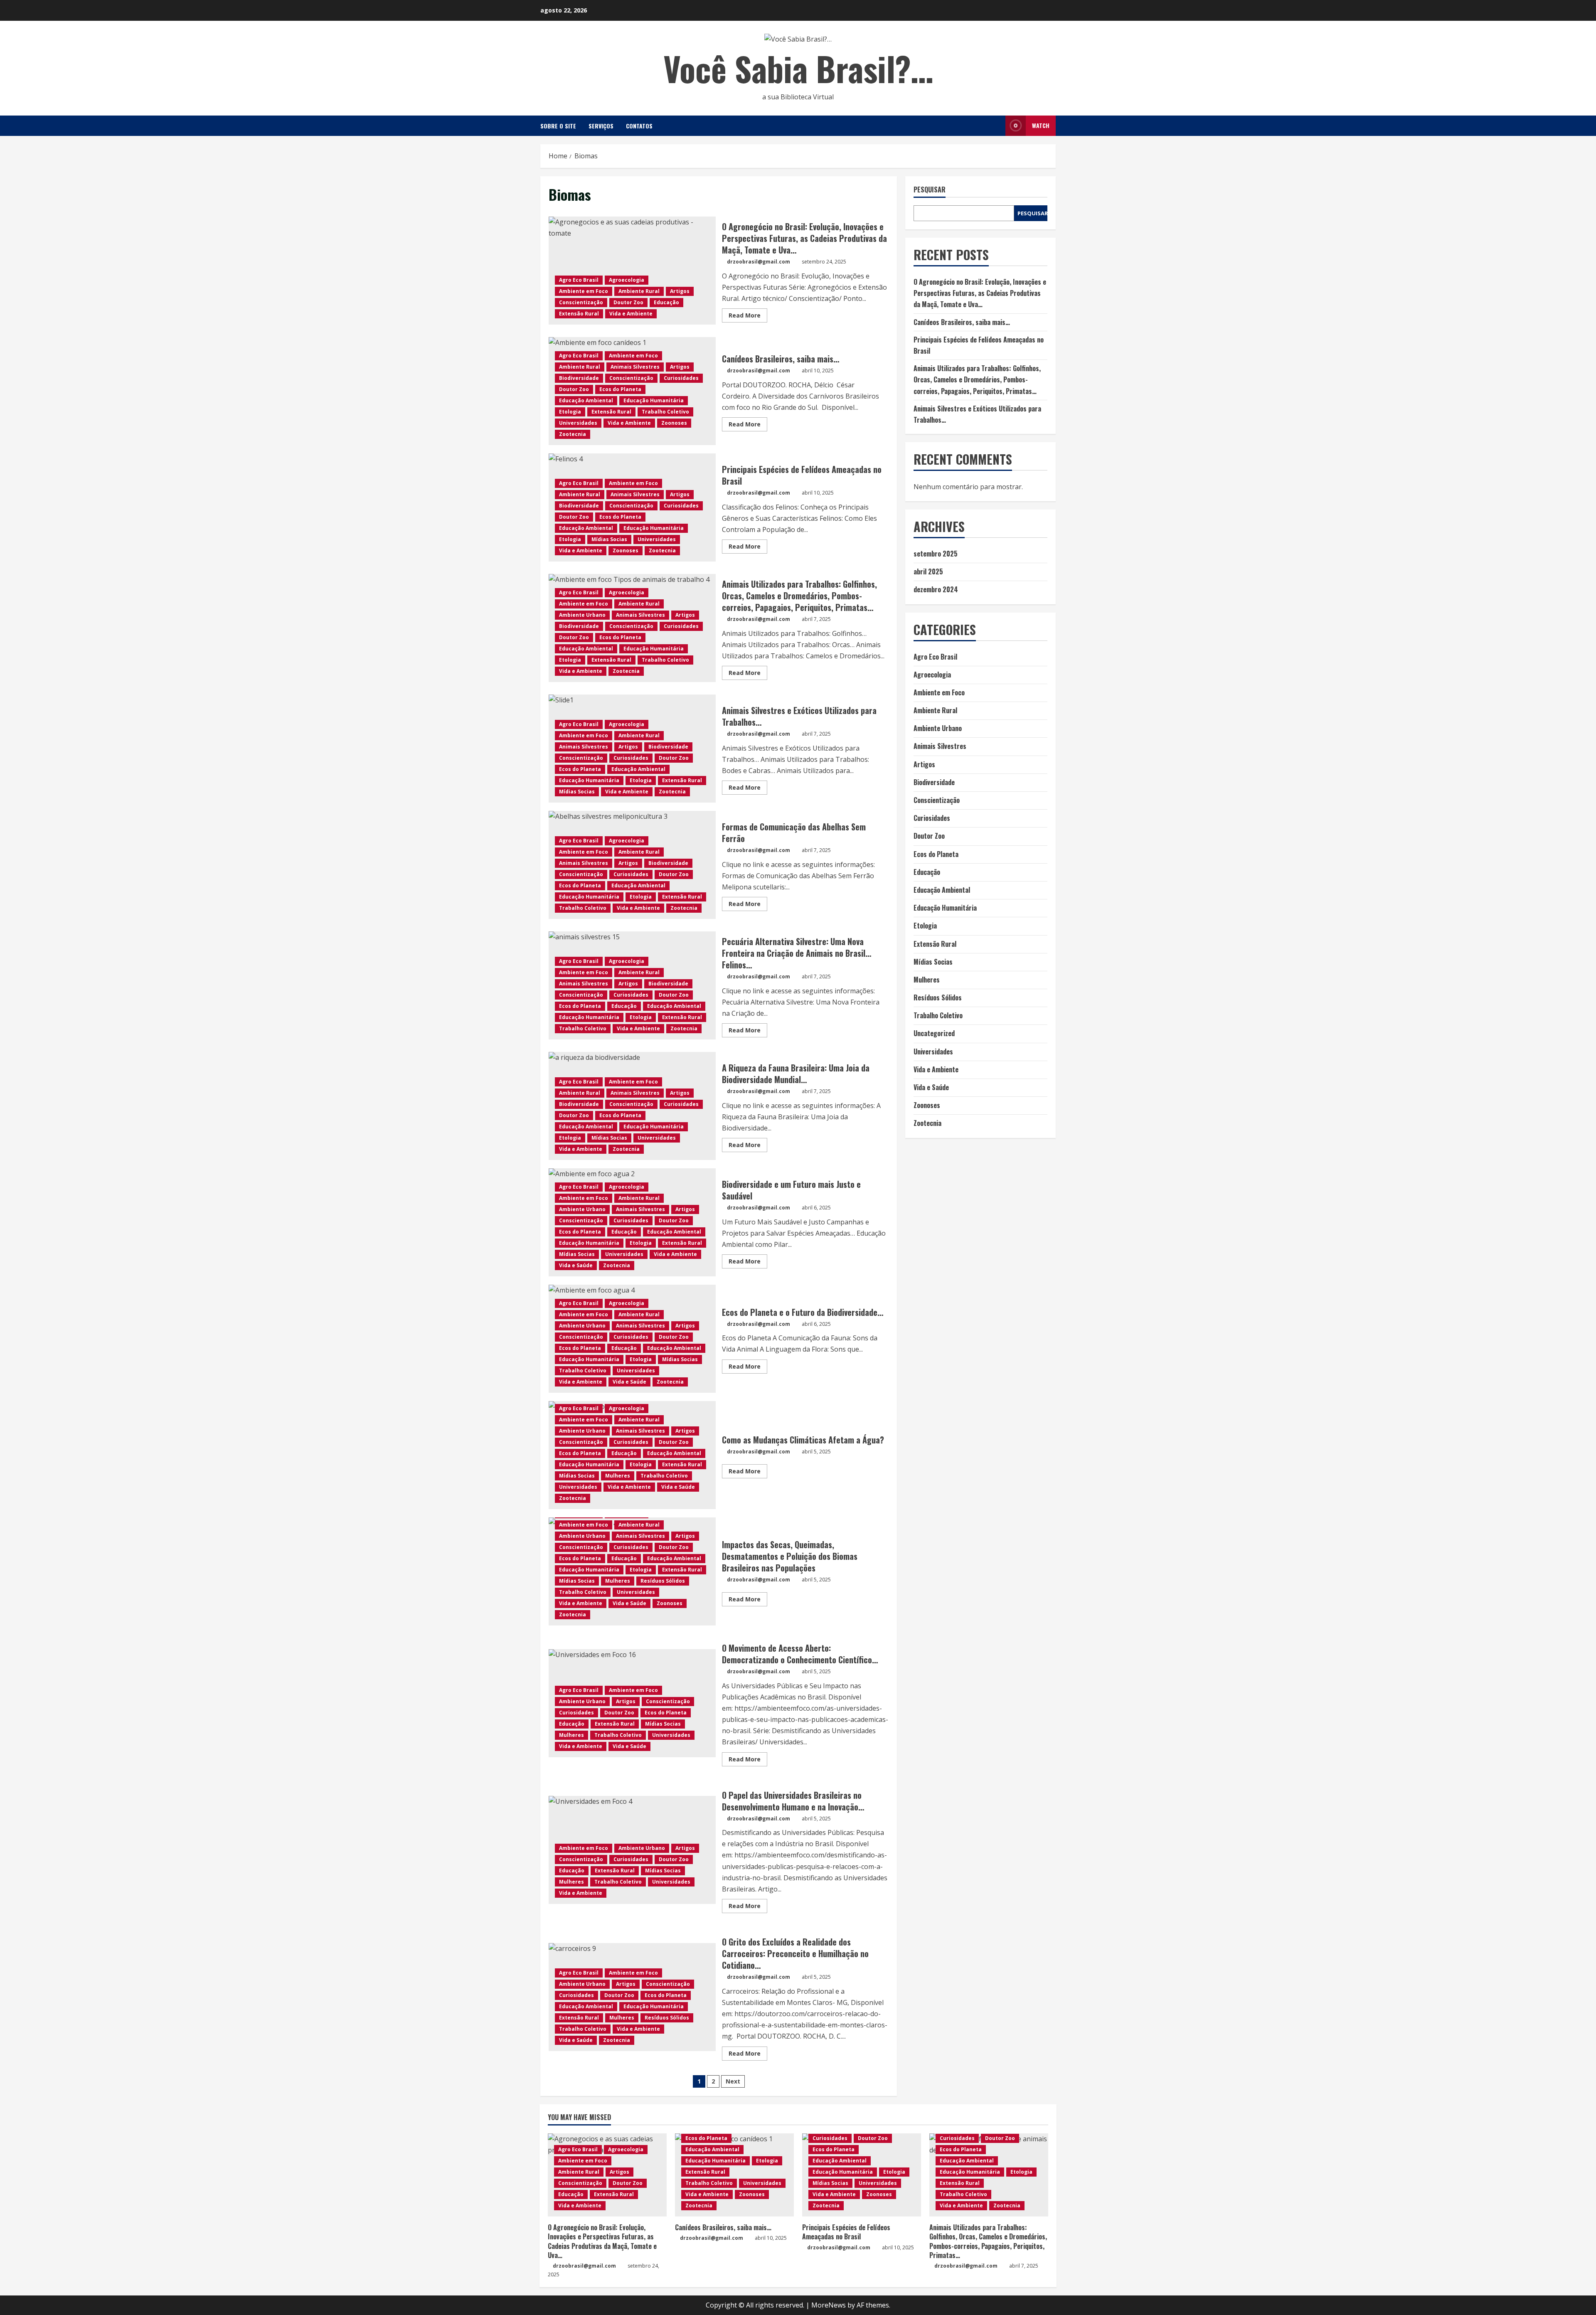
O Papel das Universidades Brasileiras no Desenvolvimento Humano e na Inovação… (794, 1801)
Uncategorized (934, 1033)
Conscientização (581, 302)
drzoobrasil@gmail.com (759, 262)
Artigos (680, 291)
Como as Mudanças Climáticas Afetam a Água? (804, 1440)
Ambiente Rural (639, 291)
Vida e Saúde (576, 1265)
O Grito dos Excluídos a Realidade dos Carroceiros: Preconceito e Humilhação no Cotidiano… (795, 1953)
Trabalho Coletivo (665, 412)
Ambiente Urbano (582, 615)
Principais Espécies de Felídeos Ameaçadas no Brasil (802, 475)
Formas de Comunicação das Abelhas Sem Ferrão (794, 832)
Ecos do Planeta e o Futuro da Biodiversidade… (803, 1312)
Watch (1041, 125)
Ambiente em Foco (584, 291)
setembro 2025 (936, 554)
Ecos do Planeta (620, 389)
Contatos (639, 126)
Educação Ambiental (586, 400)
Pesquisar (930, 190)
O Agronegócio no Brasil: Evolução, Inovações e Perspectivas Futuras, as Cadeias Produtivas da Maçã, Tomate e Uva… (632, 271)
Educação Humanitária (654, 400)
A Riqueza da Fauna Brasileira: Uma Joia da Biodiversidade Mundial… (796, 1074)
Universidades (578, 423)
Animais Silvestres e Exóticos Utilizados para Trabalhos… (799, 716)
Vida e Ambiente (631, 314)
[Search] (997, 126)
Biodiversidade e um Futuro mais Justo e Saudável (791, 1190)
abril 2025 (928, 571)
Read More (748, 317)
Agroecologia (627, 280)
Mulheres (618, 1476)
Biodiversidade (579, 378)
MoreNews (829, 2305)
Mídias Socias (609, 539)
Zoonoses (674, 423)
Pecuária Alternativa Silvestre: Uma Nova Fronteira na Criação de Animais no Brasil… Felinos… (797, 953)
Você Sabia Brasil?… (798, 68)
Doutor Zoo (628, 302)
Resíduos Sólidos (663, 1581)
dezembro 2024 (936, 589)
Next (733, 2081)
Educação (666, 302)
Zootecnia (573, 434)
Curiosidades (681, 378)
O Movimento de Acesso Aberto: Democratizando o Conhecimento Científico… (800, 1654)
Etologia (570, 412)
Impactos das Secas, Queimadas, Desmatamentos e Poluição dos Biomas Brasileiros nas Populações (790, 1556)
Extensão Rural (579, 314)
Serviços (601, 126)
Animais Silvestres (635, 367)
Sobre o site (558, 126)
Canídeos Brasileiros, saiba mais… (781, 359)
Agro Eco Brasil (579, 280)
